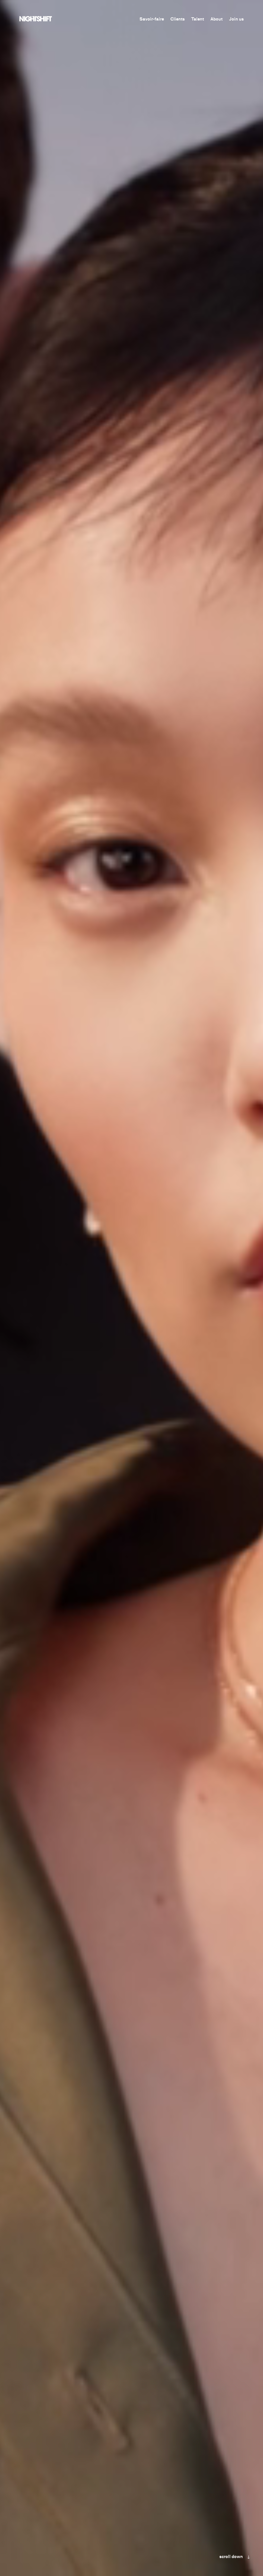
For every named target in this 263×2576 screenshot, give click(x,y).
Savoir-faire (152, 19)
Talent (198, 19)
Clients (178, 19)
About (216, 19)
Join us (236, 19)
